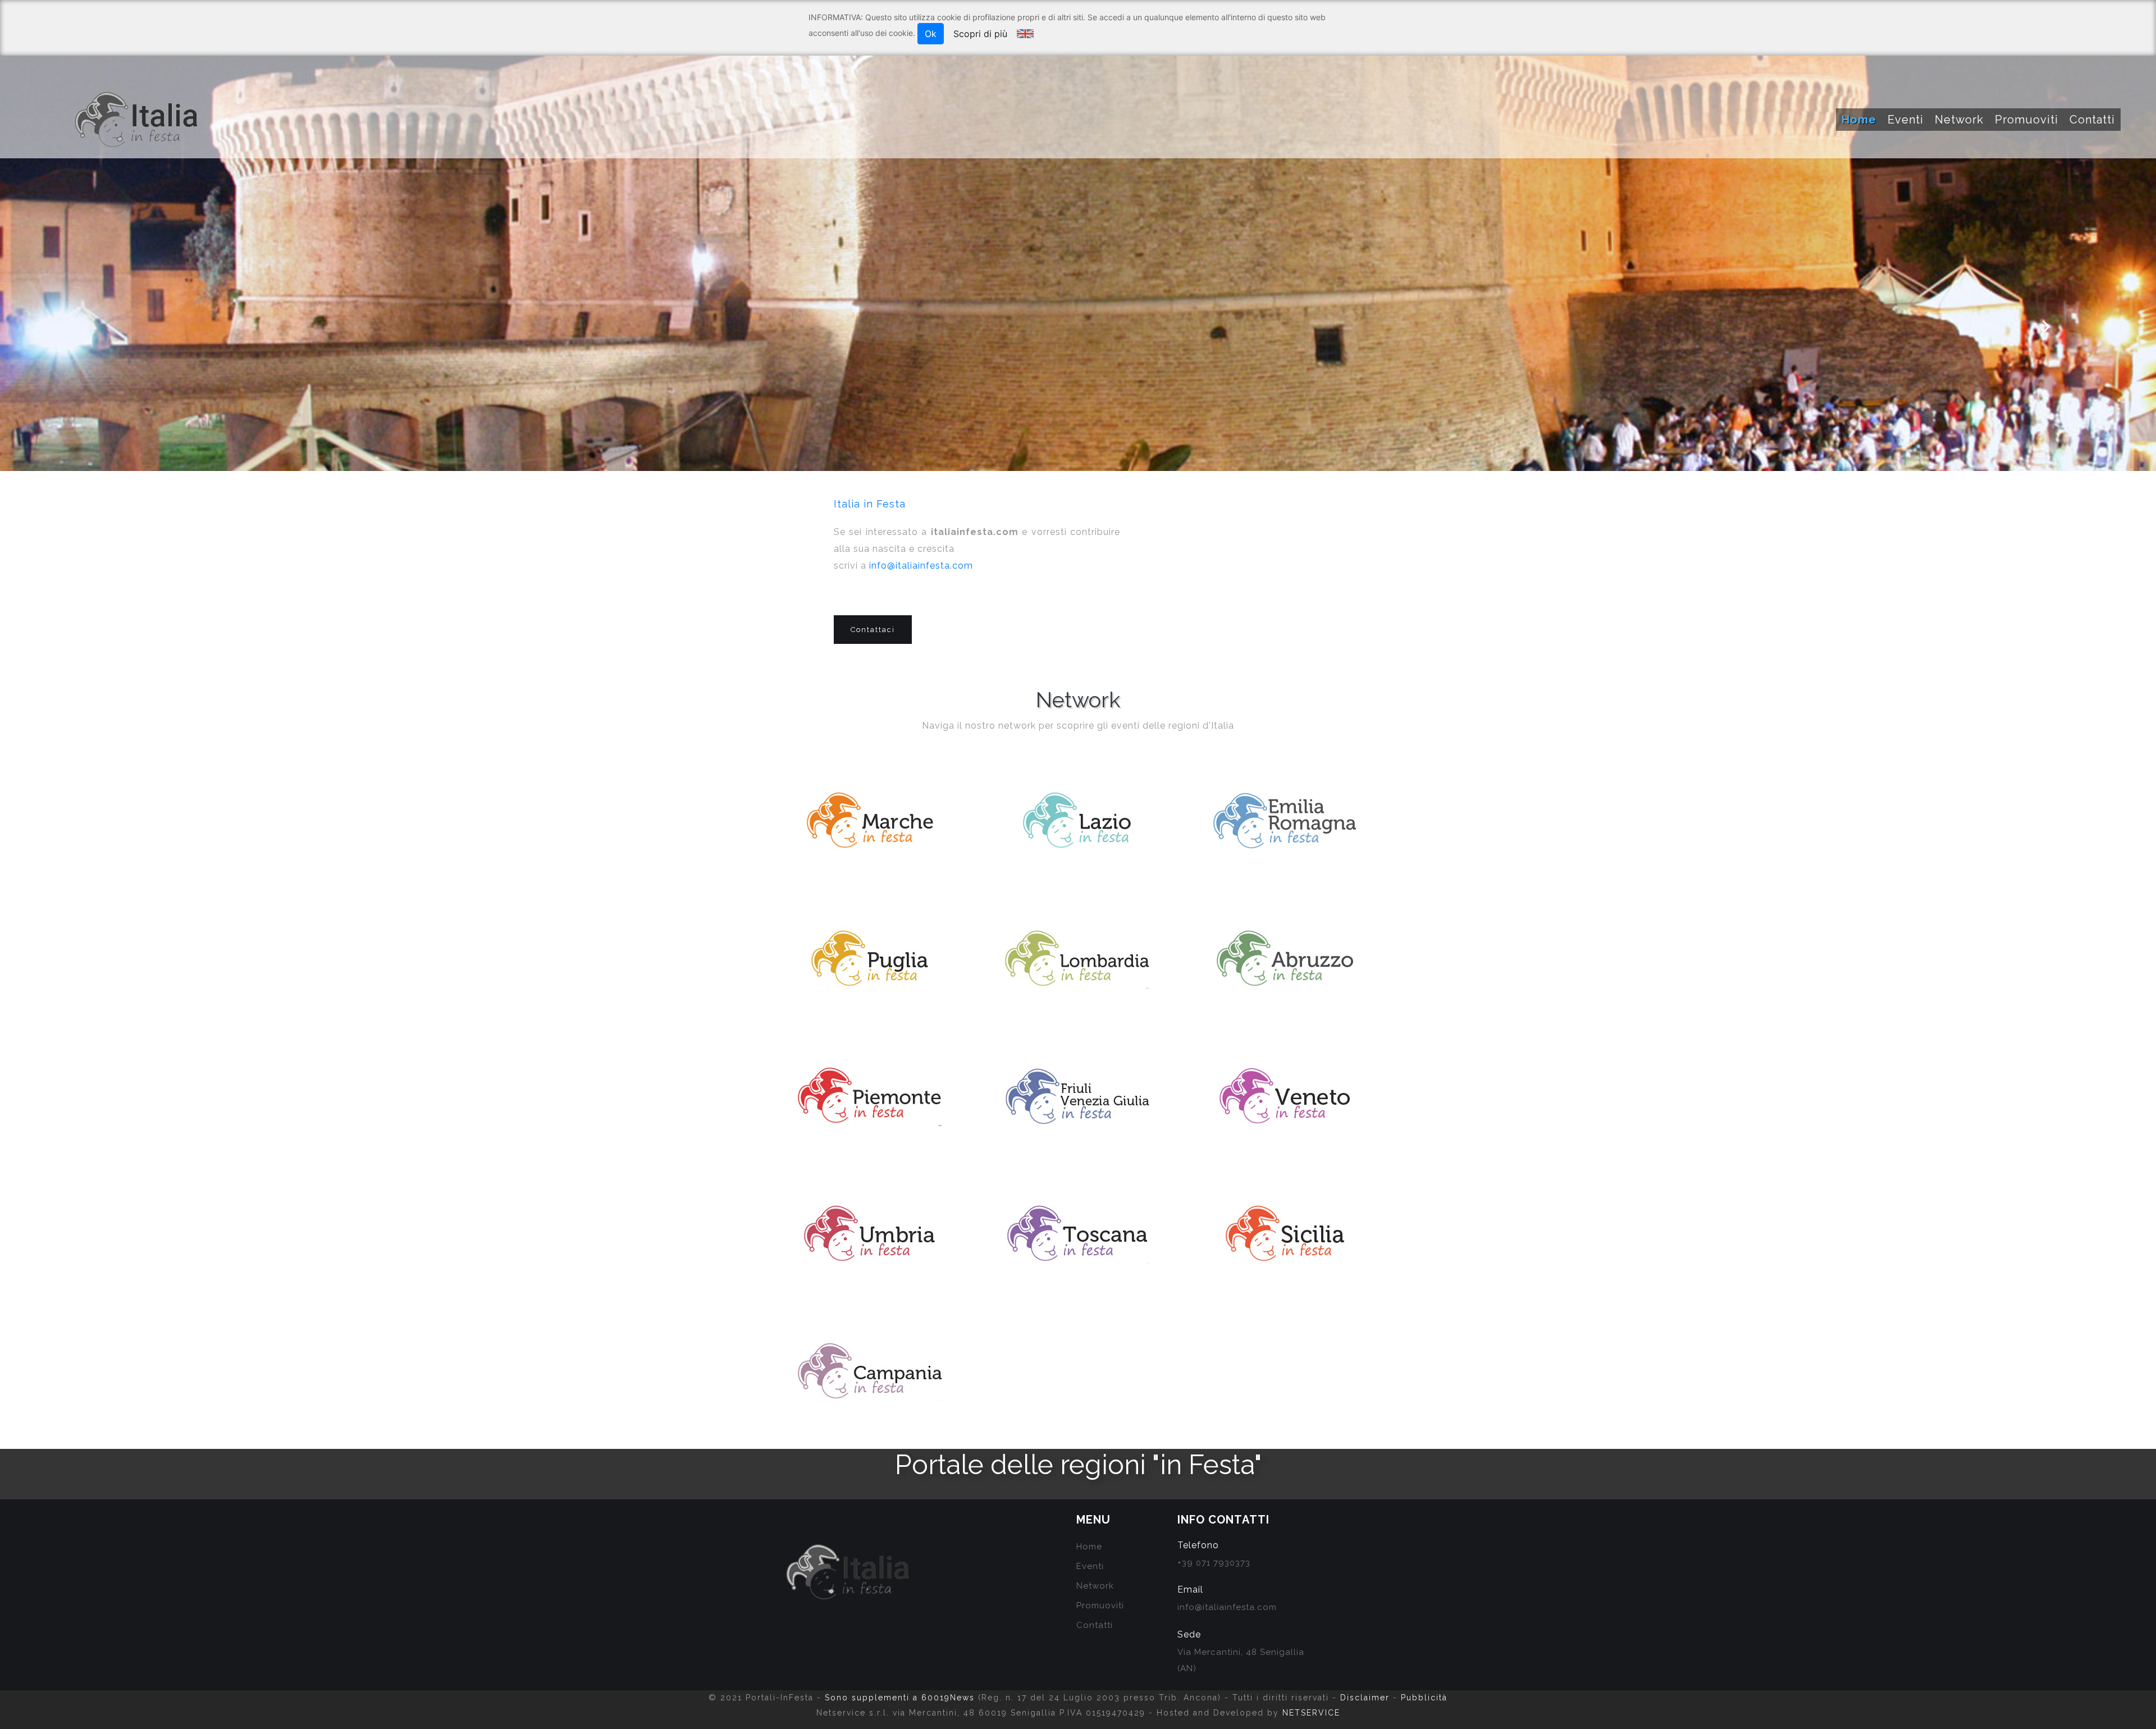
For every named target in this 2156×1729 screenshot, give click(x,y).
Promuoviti (2027, 120)
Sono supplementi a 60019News (900, 1698)
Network (1959, 120)
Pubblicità (1424, 1698)
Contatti (2092, 120)
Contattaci (873, 630)
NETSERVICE (1311, 1713)
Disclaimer (1365, 1698)
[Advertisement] (1272, 595)
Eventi (1906, 120)
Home (1859, 120)
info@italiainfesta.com (921, 566)
